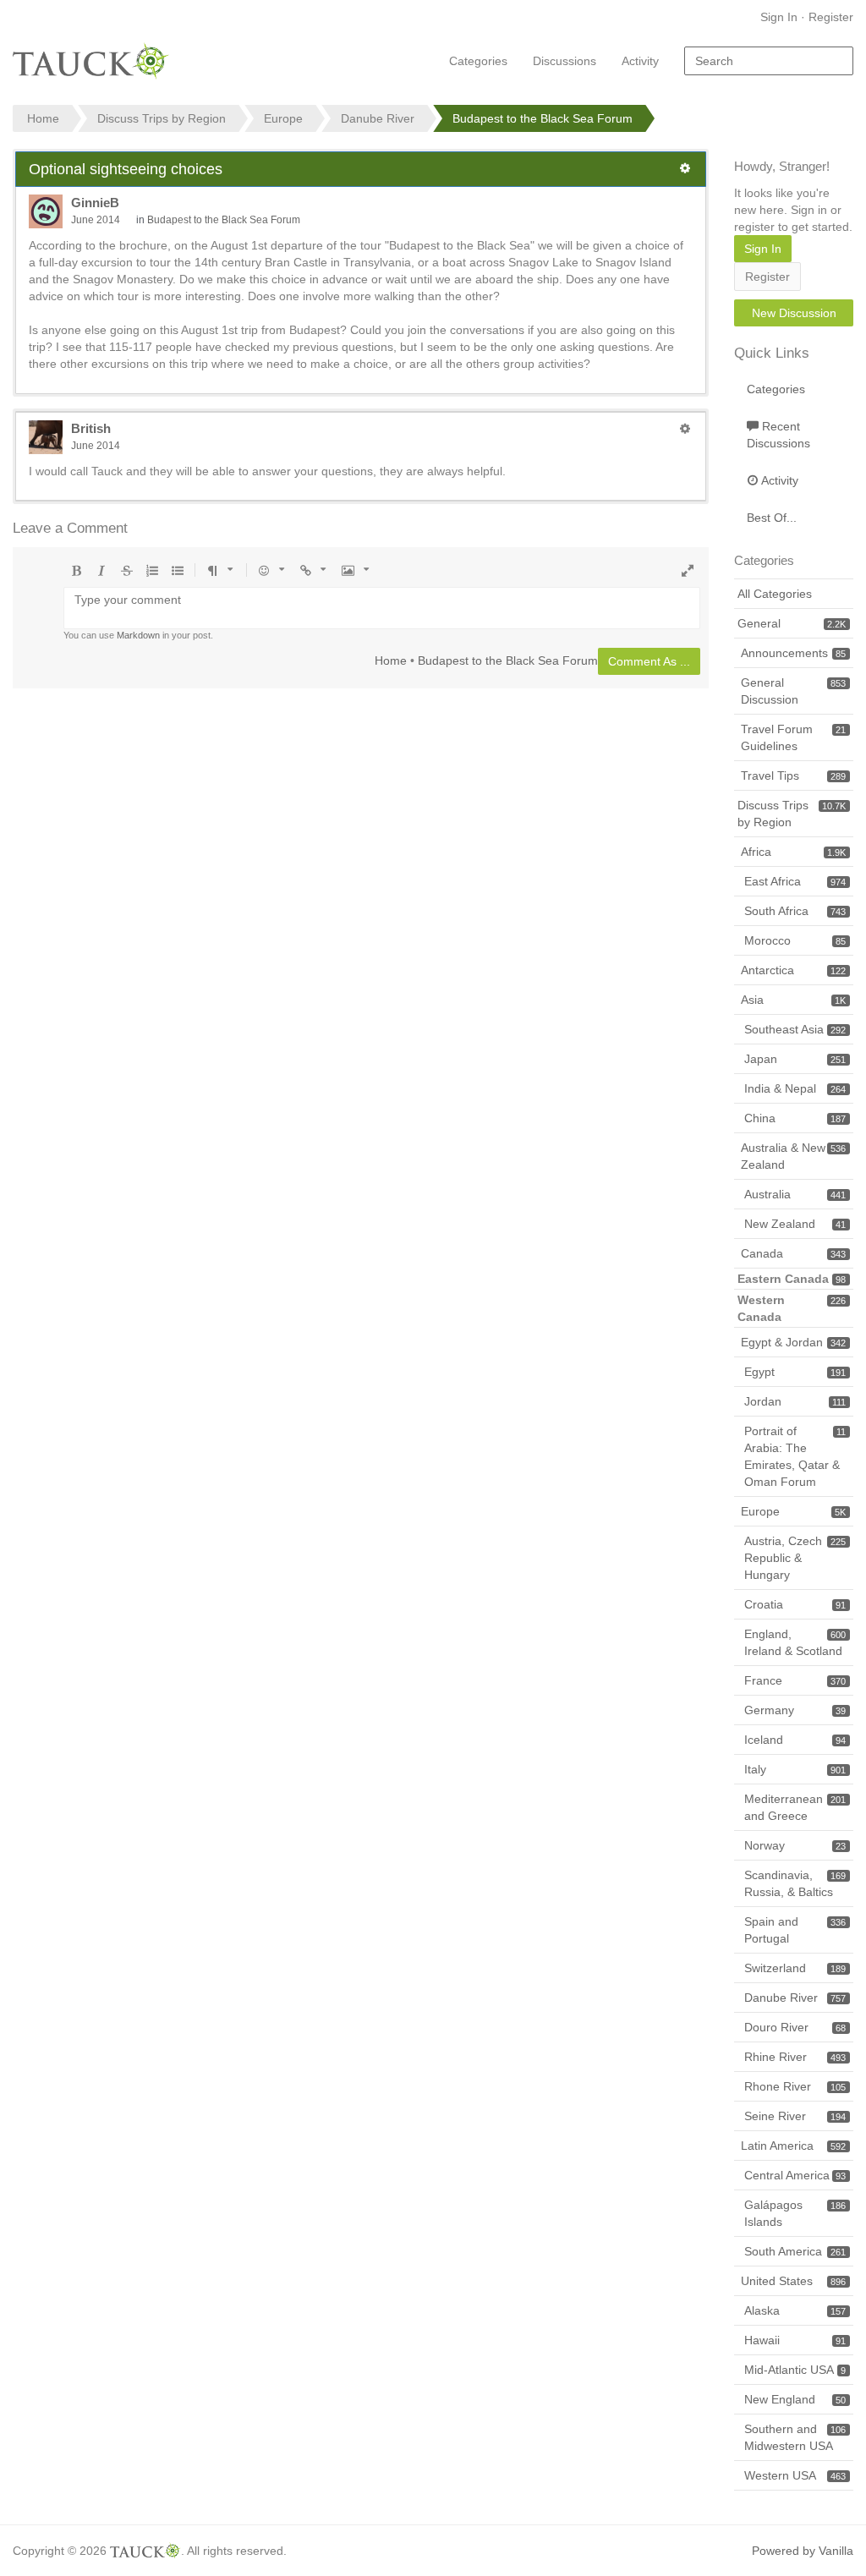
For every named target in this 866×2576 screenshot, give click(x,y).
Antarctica (793, 970)
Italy (795, 1769)
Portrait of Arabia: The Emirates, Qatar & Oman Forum (795, 1456)
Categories (478, 61)
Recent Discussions (778, 435)
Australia (795, 1194)
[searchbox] (769, 61)
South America (795, 2251)
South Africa (795, 911)
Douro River (795, 2027)
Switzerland (795, 1968)
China (795, 1118)
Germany (795, 1710)
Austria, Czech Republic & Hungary (795, 1558)
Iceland (795, 1740)
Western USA (795, 2475)
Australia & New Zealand (793, 1156)
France (795, 1680)
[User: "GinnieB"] (46, 211)
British (91, 428)
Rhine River (795, 2057)
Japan (795, 1059)
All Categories (775, 594)
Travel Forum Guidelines (793, 737)
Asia (793, 1000)
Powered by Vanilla (803, 2551)
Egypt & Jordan (793, 1342)
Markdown (138, 635)
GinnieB (95, 203)
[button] (685, 168)
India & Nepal (795, 1088)
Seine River (795, 2116)
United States (793, 2281)
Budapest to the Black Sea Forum (224, 220)
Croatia (795, 1604)
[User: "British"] (46, 437)
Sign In (779, 17)
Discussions (565, 61)
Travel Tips (793, 776)
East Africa (795, 881)
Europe (793, 1511)
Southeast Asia (795, 1029)
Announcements (793, 653)
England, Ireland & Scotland (795, 1642)
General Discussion (793, 691)
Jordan (795, 1401)
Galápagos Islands (795, 2213)
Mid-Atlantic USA (795, 2370)
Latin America (793, 2146)
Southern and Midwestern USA (795, 2437)
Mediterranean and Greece (795, 1807)
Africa (793, 852)
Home (391, 660)
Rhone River (795, 2086)
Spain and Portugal (795, 1930)
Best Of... (772, 518)
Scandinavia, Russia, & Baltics (795, 1883)
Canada (793, 1253)
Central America (795, 2175)
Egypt (795, 1372)
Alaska (795, 2310)
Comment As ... (649, 661)
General (792, 623)
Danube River (795, 1998)
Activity (640, 61)
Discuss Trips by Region (792, 814)
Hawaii (795, 2340)
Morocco (795, 940)
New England (795, 2399)
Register (831, 17)
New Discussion (794, 313)
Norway (795, 1845)
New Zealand (795, 1224)
